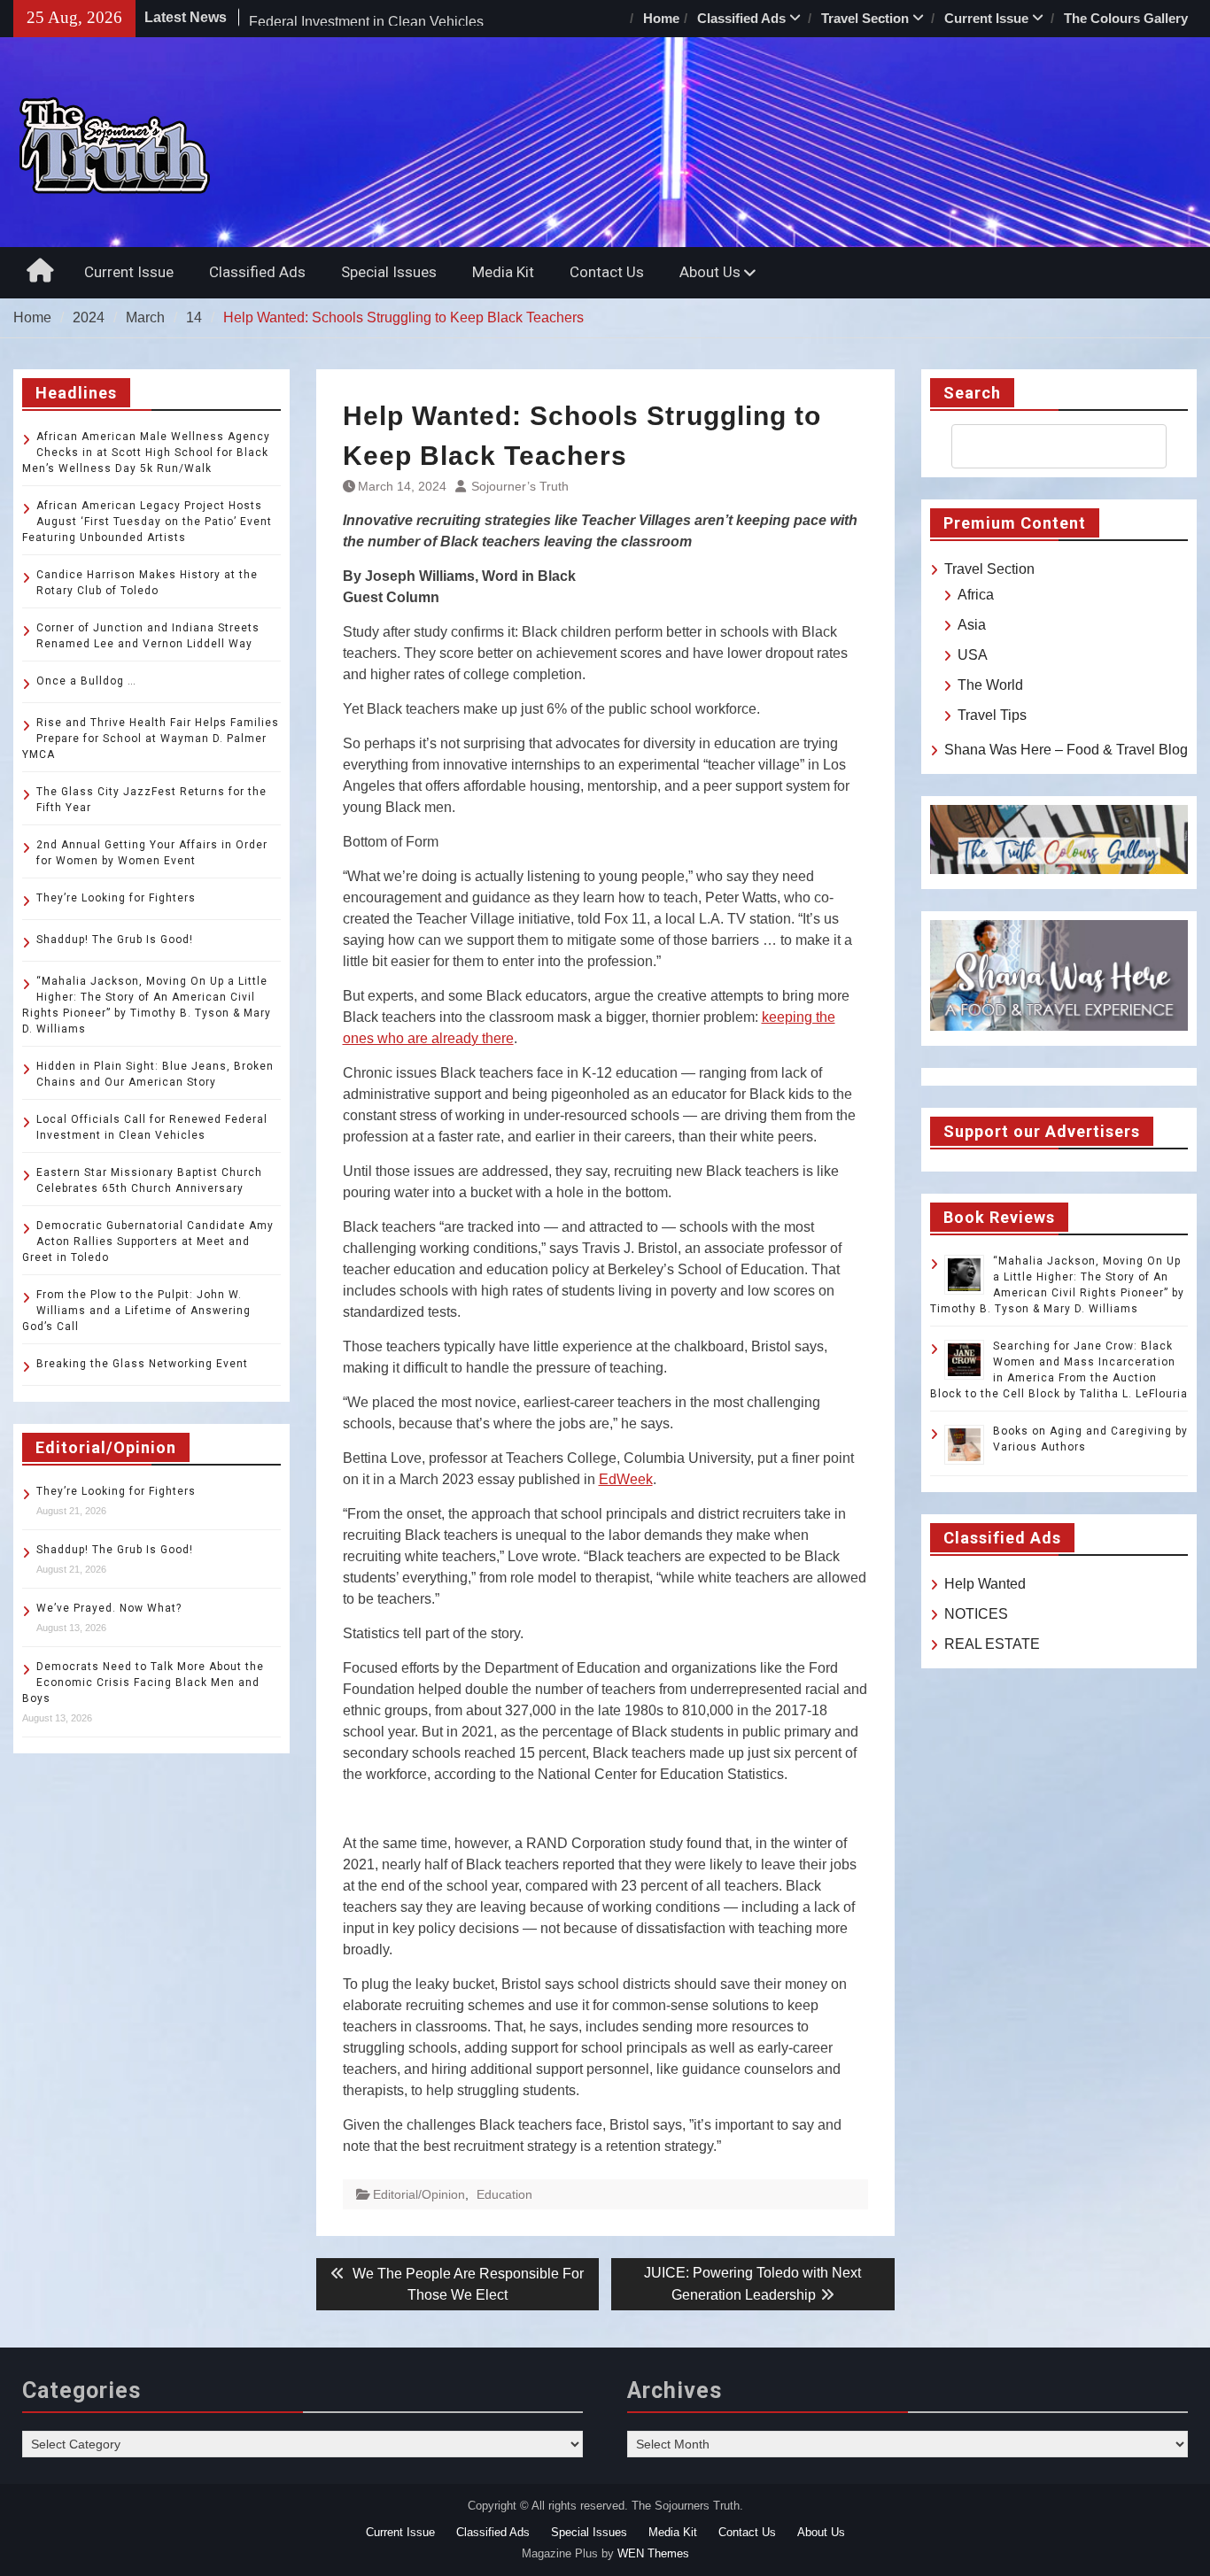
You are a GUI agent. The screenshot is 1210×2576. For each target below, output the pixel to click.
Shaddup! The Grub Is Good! (115, 940)
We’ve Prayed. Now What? (109, 1608)
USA (973, 655)
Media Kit (503, 272)
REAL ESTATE (992, 1644)
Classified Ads (741, 18)
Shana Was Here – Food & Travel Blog (1066, 750)
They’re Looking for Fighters (116, 898)
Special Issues (389, 272)
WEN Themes (653, 2553)
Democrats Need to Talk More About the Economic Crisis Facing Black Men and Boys (143, 1683)
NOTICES (976, 1614)
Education (504, 2194)
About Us (710, 272)
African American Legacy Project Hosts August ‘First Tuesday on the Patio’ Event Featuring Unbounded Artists (147, 522)
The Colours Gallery (1126, 18)
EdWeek (626, 1479)
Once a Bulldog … (86, 681)
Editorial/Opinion (419, 2194)
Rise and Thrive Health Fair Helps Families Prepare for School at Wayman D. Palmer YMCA (151, 739)
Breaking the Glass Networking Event (142, 1364)
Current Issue (986, 18)
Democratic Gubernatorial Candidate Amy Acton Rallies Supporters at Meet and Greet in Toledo (148, 1242)
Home (661, 18)
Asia (972, 625)
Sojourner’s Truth (520, 486)
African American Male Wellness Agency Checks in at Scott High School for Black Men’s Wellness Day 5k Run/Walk (146, 453)
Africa (976, 595)
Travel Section (865, 18)
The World (990, 685)
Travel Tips (992, 715)
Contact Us (607, 272)
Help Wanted (985, 1584)
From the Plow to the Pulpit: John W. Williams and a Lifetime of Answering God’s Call (136, 1311)
